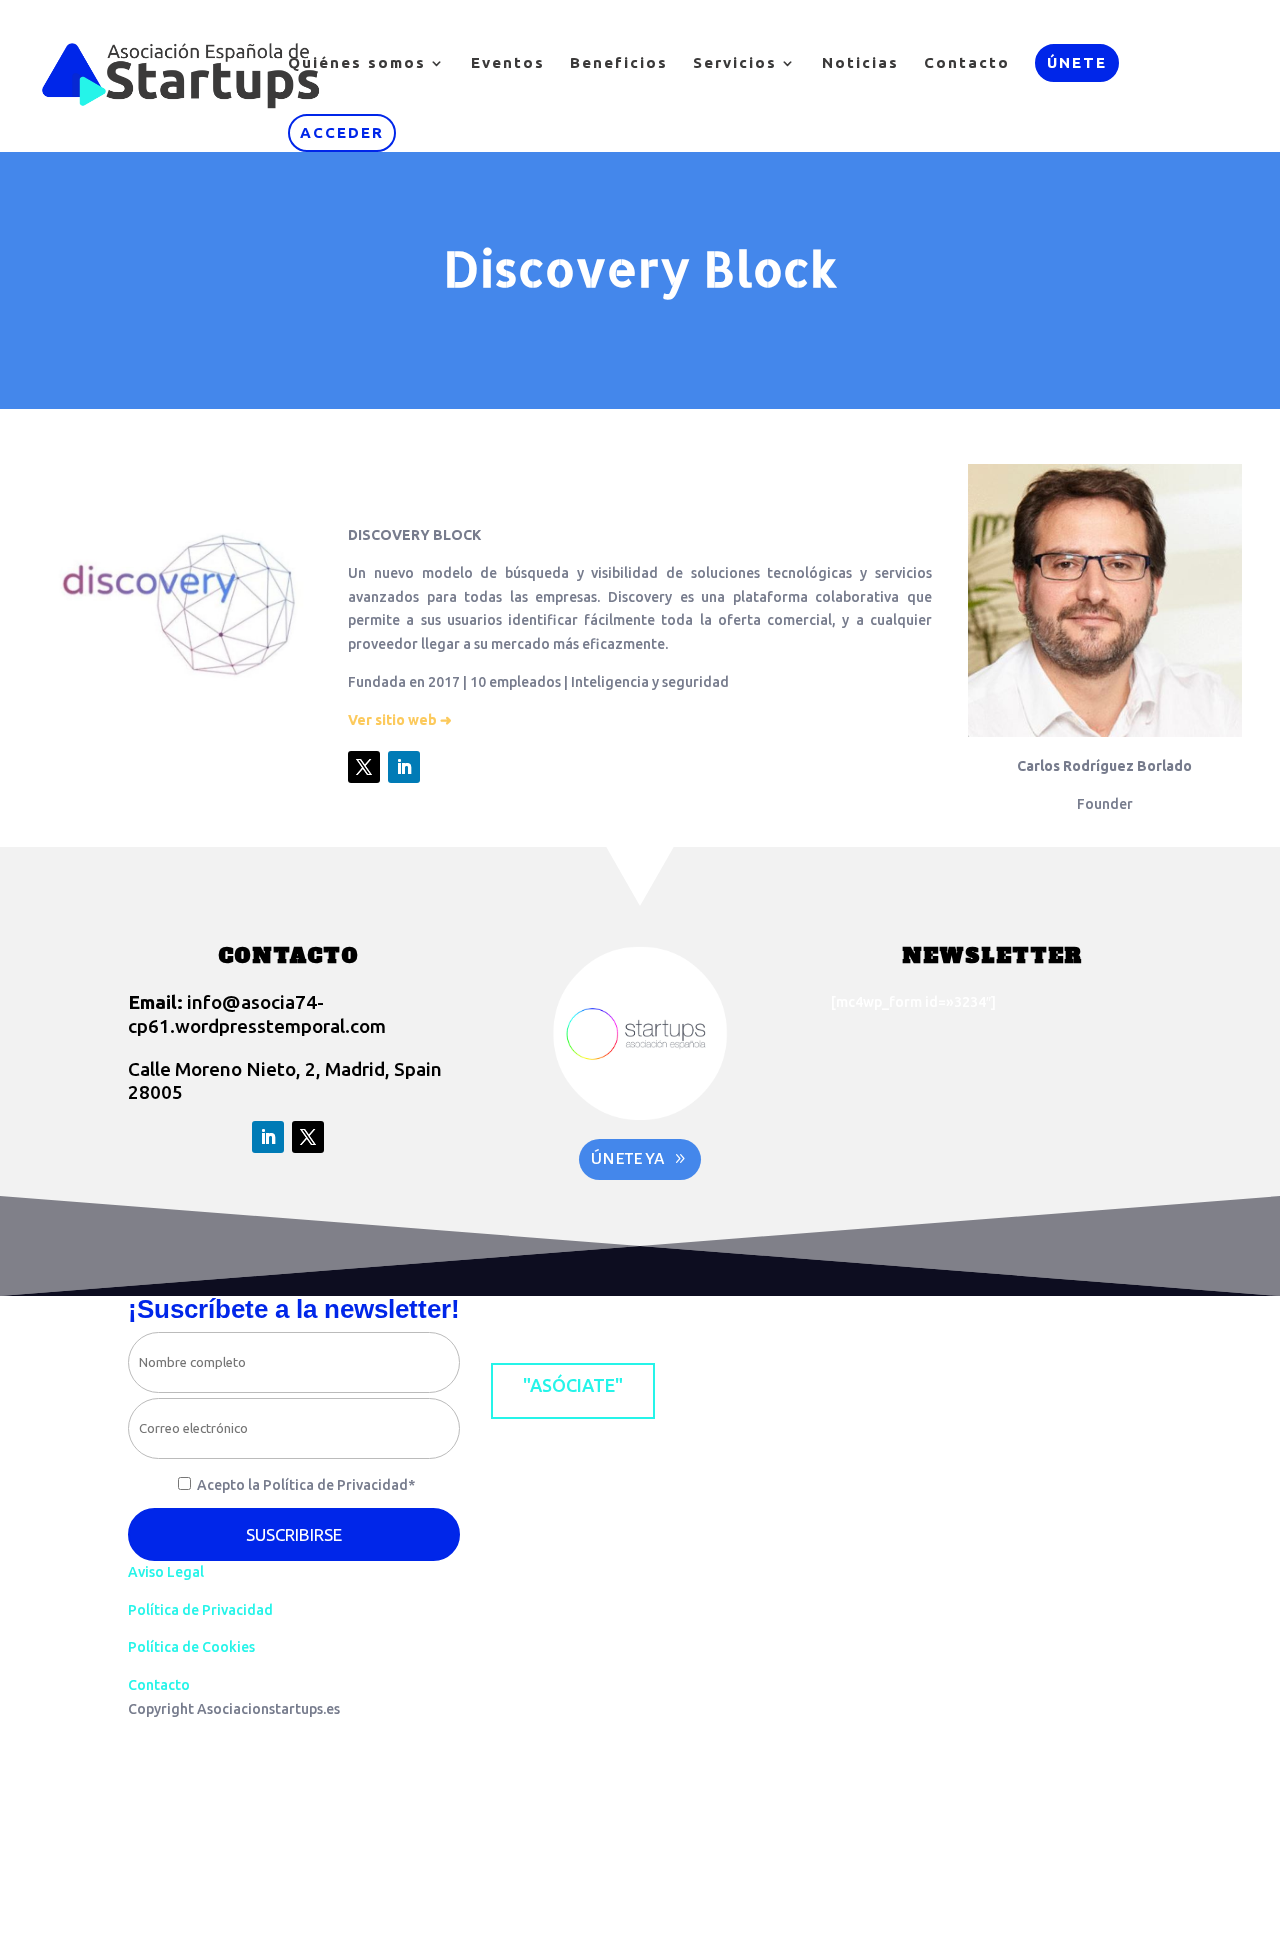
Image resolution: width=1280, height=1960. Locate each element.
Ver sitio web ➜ (400, 720)
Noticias (860, 63)
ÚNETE (1077, 62)
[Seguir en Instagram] (587, 1317)
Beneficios (619, 63)
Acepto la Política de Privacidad (306, 1485)
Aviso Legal (166, 1572)
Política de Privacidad (200, 1610)
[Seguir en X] (364, 767)
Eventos (508, 63)
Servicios (735, 63)
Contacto (967, 63)
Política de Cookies (191, 1647)
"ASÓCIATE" (573, 1385)
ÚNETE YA (628, 1159)
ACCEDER (342, 132)
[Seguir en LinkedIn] (404, 767)
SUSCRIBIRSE (294, 1534)
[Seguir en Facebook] (507, 1317)
